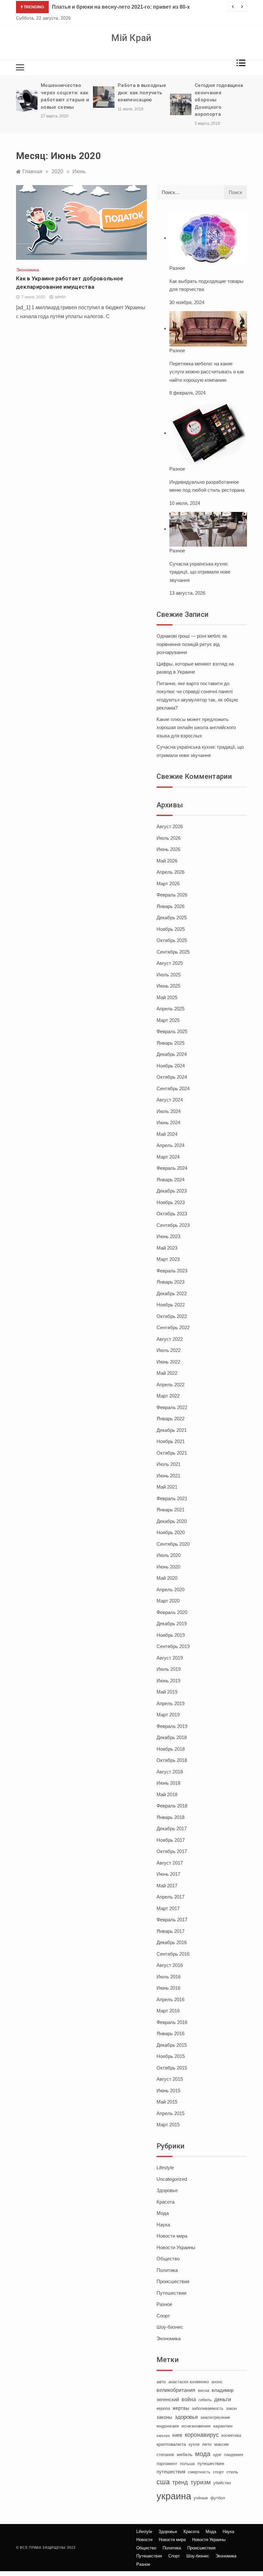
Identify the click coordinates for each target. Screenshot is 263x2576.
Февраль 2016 (172, 2022)
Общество (168, 2259)
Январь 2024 (170, 1180)
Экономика (28, 270)
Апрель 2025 (170, 1009)
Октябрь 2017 (172, 1851)
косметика (231, 2436)
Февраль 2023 (172, 1271)
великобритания (176, 2390)
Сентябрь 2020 (173, 1544)
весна (204, 2391)
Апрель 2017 (170, 1897)
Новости (144, 2540)
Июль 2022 (169, 1350)
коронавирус (202, 2435)
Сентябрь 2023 (173, 1225)
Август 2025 (170, 963)
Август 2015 (170, 2079)
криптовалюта (171, 2444)
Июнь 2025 (168, 986)
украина (174, 2496)
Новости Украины (176, 2247)
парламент (167, 2464)
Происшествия (173, 2281)
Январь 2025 (170, 1043)
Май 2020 (167, 1578)
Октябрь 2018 (172, 1760)
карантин (223, 2426)
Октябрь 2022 (172, 1316)
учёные (201, 2498)
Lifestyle (165, 2168)
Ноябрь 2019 (171, 1635)
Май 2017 (167, 1886)
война (189, 2399)
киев (177, 2435)
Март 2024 (168, 1157)
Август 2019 (170, 1658)
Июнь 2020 (168, 1567)
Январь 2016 (170, 2033)
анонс (217, 2382)
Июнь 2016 (168, 1988)
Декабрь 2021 (172, 1430)
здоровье (186, 2417)
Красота (165, 2202)
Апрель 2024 (170, 1145)
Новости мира (172, 2236)
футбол (218, 2498)
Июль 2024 (169, 1111)
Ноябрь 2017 (171, 1840)
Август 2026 (170, 826)
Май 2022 (167, 1373)
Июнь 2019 (168, 1681)
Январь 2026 (170, 906)
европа (163, 2409)
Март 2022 (168, 1396)
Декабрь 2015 (172, 2045)
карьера (163, 2436)
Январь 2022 (170, 1419)
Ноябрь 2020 (171, 1532)
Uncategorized (172, 2179)
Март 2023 (168, 1259)
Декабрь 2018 (172, 1737)
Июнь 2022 (168, 1362)
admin (60, 297)
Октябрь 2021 (172, 1453)
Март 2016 (168, 2011)
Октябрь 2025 (172, 940)
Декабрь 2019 (172, 1624)
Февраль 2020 (172, 1612)
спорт (218, 2472)
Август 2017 (170, 1863)
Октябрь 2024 (172, 1077)
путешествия (171, 2472)
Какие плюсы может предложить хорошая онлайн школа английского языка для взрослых (196, 727)
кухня (194, 2444)
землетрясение (215, 2418)
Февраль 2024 (172, 1168)
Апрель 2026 (170, 872)
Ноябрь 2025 (171, 929)
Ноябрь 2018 (171, 1749)
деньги (223, 2399)
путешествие (211, 2463)
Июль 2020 (169, 1555)
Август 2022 (170, 1339)
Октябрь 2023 (172, 1214)
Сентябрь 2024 (173, 1088)
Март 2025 (168, 1020)
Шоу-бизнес (170, 2327)
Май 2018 (167, 1794)
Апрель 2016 (170, 1999)
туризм (201, 2482)
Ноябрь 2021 (171, 1441)
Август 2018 (170, 1772)
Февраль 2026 (172, 895)
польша (187, 2464)
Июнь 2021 (168, 1476)
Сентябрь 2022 (173, 1327)
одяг (217, 2455)
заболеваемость (208, 2409)
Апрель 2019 (170, 1703)
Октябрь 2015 (172, 2068)
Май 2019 (167, 1692)
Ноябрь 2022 (171, 1305)
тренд (180, 2482)
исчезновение (196, 2426)
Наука (163, 2225)
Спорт (163, 2316)
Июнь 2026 (168, 849)
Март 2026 (168, 884)
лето (207, 2444)
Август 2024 (170, 1100)
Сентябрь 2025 (173, 952)
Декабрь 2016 (172, 1942)
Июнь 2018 (168, 1783)
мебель (185, 2454)
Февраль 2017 (172, 1920)
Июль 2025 (169, 975)
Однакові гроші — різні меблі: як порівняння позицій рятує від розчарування (192, 644)
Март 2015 (168, 2125)
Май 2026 (167, 861)
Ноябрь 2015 (171, 2056)
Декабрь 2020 (172, 1521)
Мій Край (131, 38)
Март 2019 (168, 1715)
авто (161, 2382)
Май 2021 (167, 1487)
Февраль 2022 (172, 1407)
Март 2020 (168, 1601)
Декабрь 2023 (172, 1191)
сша (163, 2482)
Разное (177, 268)
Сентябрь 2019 (173, 1646)
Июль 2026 (169, 838)
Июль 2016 (169, 1977)
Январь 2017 (170, 1931)
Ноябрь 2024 (171, 1066)
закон (231, 2409)
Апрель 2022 (170, 1385)
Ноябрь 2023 (171, 1202)
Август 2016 (170, 1965)
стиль (232, 2472)
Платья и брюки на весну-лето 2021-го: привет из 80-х (121, 7)
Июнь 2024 (168, 1122)
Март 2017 (168, 1908)
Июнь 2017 (168, 1874)
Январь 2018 (170, 1817)
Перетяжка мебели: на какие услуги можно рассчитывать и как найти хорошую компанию (207, 372)
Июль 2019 (169, 1669)
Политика (167, 2270)
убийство (222, 2483)
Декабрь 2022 (172, 1293)
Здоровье (167, 2190)
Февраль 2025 (172, 1031)
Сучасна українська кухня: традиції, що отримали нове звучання (200, 572)
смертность (199, 2472)
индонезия (168, 2426)
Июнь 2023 (168, 1236)
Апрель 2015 (170, 2113)
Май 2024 (167, 1134)
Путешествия (171, 2293)
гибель (205, 2400)
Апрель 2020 (170, 1590)
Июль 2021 (169, 1464)
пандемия (234, 2455)
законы (164, 2417)
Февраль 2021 (172, 1498)
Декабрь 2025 (172, 918)
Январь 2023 (170, 1282)
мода (203, 2454)
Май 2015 (167, 2102)
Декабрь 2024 (172, 1054)
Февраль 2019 (172, 1726)
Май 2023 (167, 1248)
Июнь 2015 (168, 2091)
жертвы (181, 2408)
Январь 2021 (170, 1510)
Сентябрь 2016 (173, 1954)
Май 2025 (167, 997)
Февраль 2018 (172, 1806)
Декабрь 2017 (172, 1828)
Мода (163, 2213)
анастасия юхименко (189, 2382)
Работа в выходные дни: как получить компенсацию (142, 93)
